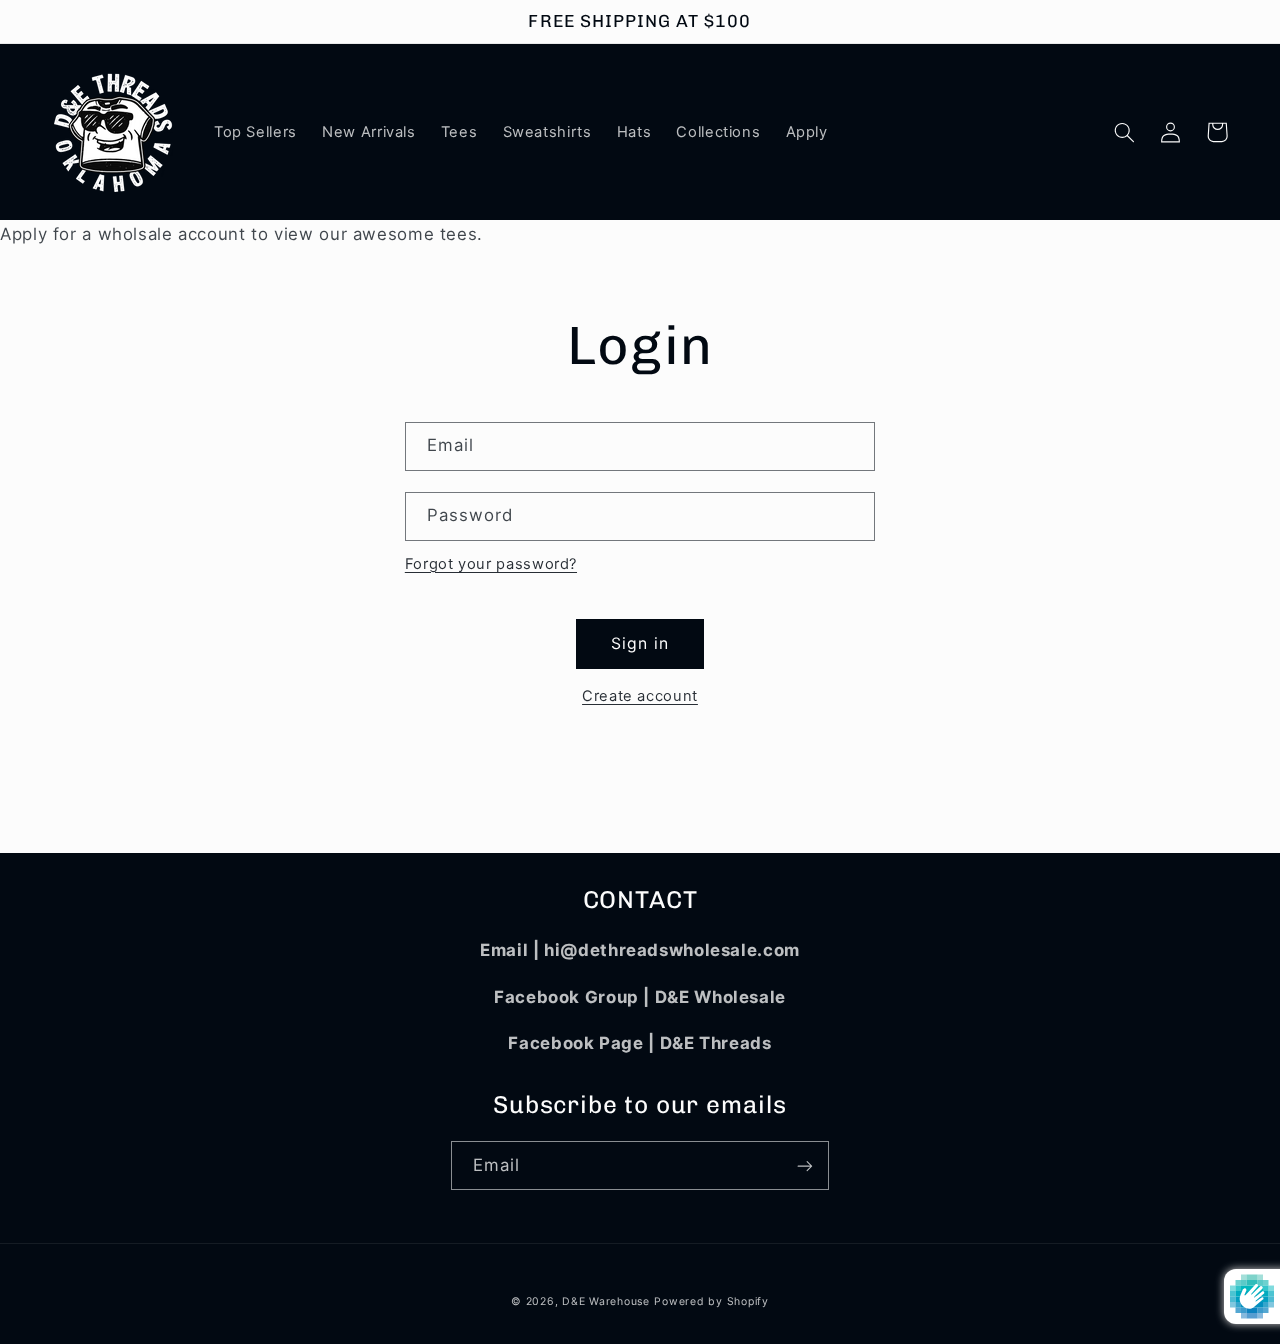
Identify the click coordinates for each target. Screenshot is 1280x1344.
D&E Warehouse (606, 1301)
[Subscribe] (805, 1165)
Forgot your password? (491, 564)
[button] (1125, 132)
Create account (640, 696)
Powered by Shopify (711, 1301)
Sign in (639, 643)
